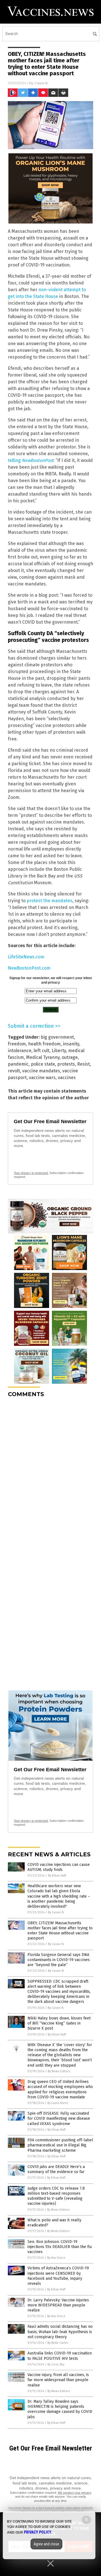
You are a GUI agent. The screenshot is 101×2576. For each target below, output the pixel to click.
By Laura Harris (58, 2103)
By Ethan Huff (57, 1876)
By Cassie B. (56, 1912)
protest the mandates (50, 901)
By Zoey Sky (56, 2364)
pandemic (18, 1064)
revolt (14, 1071)
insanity (71, 1044)
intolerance (20, 1051)
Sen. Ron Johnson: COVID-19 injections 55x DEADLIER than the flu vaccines (60, 2247)
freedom (17, 1044)
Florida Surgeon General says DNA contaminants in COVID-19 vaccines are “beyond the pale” (59, 1960)
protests (66, 1064)
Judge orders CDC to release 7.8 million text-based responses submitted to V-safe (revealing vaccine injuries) (56, 2196)
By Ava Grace (56, 2258)
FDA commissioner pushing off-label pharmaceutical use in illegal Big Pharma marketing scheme (60, 2145)
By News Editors (59, 2071)
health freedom (44, 1044)
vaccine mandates (41, 1071)
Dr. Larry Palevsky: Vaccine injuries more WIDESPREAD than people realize (58, 2305)
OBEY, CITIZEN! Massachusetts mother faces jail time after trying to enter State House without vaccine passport (60, 1931)
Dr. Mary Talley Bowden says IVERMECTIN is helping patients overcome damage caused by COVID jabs (60, 2409)
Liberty (59, 1051)
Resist (83, 1064)
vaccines (67, 1078)
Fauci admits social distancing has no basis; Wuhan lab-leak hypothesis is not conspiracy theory (60, 2332)
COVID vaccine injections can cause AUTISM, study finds (59, 1867)
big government (57, 1037)
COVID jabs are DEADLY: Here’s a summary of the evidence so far (56, 2169)
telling (31, 460)
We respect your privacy (75, 2493)
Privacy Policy (38, 2532)
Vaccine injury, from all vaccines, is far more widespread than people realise (58, 2380)
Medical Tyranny (43, 1057)
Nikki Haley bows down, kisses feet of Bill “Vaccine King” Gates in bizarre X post (59, 2023)
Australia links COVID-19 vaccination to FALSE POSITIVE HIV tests (60, 2356)
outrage (70, 1057)
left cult (42, 1051)
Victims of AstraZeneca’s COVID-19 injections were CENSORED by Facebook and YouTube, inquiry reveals (58, 2276)
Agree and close (46, 2544)
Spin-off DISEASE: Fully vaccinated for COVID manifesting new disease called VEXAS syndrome (59, 2118)
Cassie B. (42, 83)
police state (43, 1064)
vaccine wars (42, 1078)
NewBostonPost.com (29, 968)
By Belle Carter (58, 2343)
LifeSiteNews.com (26, 957)
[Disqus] (50, 1472)
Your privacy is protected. (31, 1173)
